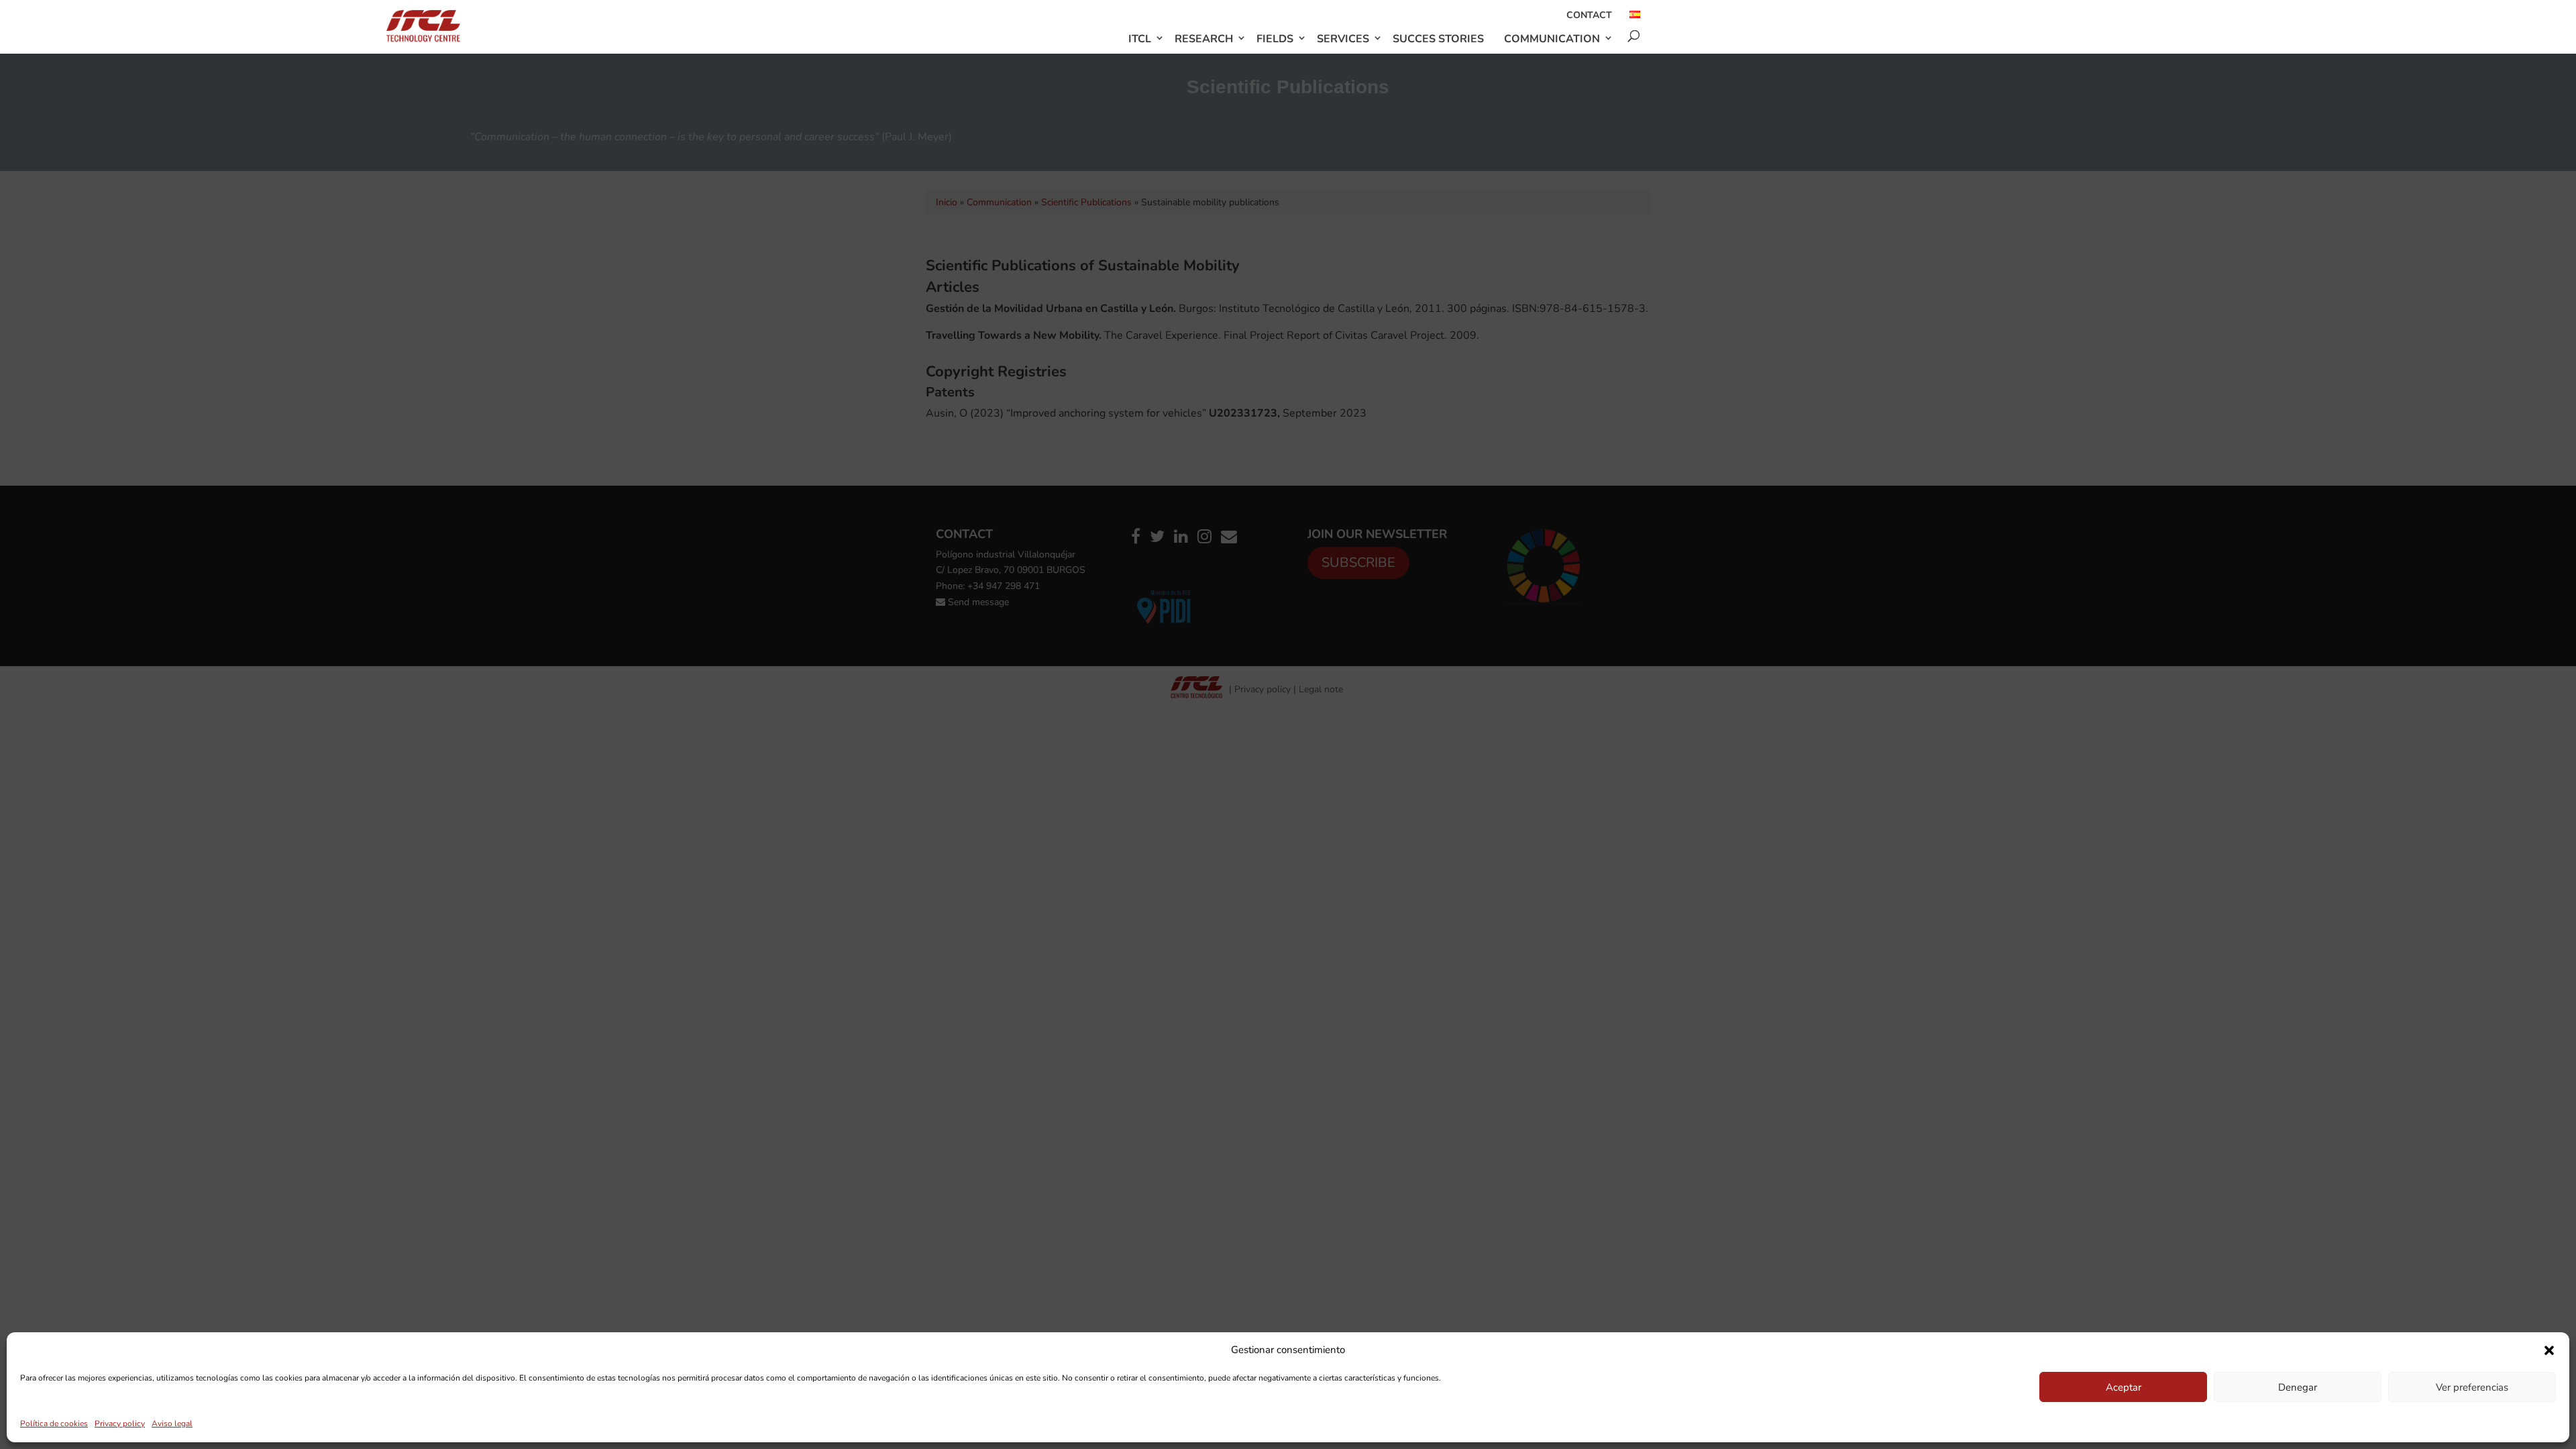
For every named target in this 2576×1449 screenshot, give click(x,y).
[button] (2549, 1350)
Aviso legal (172, 1424)
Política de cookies (54, 1424)
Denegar (2298, 1387)
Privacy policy (120, 1424)
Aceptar (2124, 1387)
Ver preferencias (2472, 1387)
